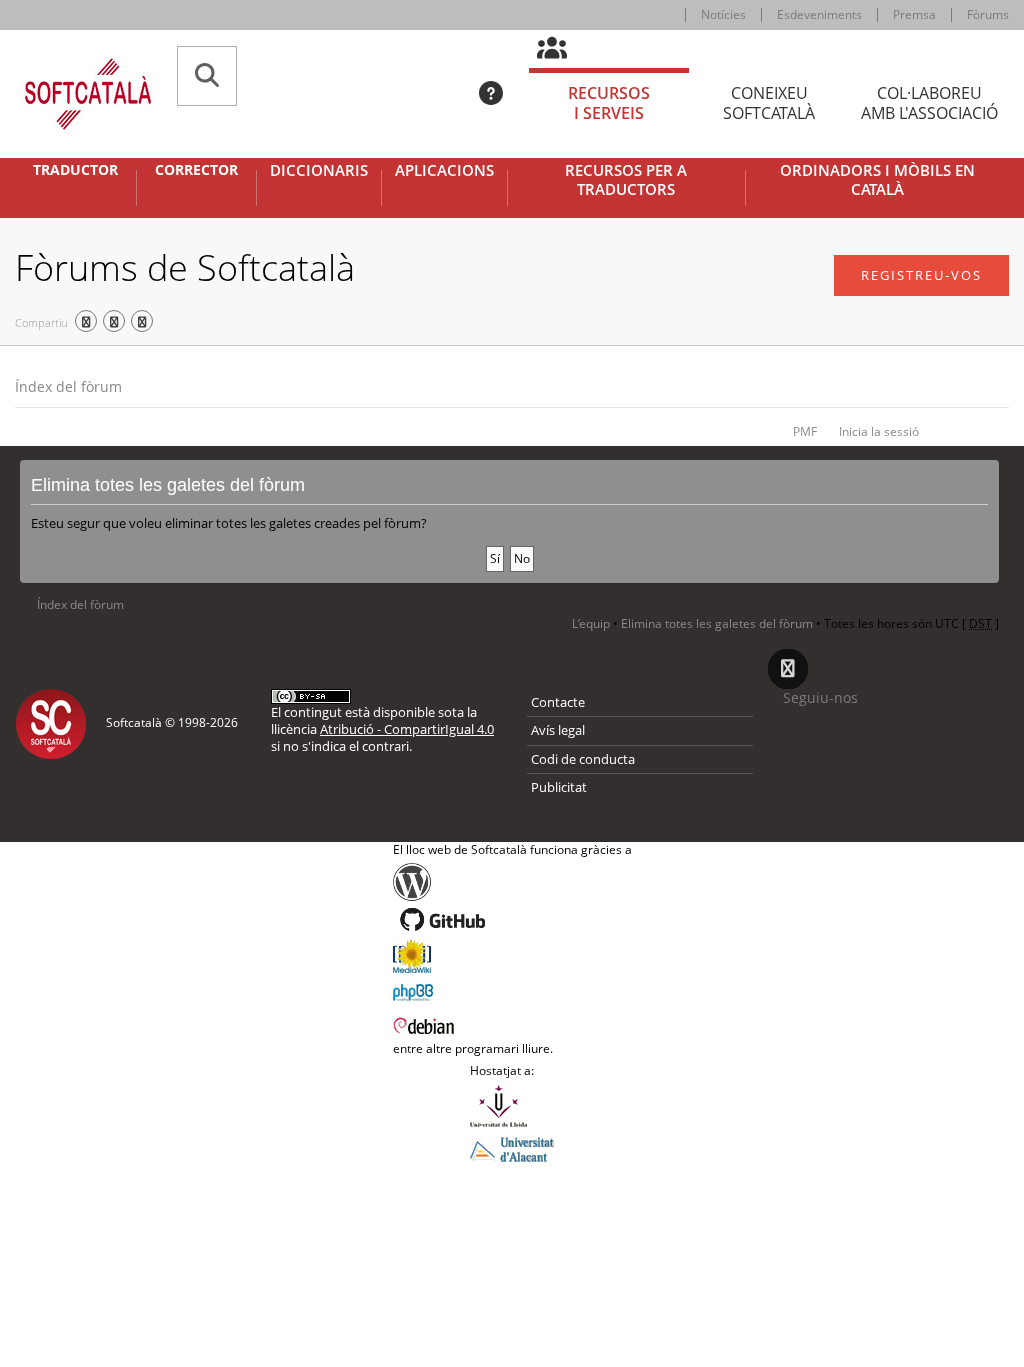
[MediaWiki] (512, 956)
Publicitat (559, 787)
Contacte (558, 702)
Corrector (196, 170)
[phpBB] (512, 990)
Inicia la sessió (879, 431)
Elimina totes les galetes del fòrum (717, 623)
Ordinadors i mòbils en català (877, 180)
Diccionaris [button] (319, 170)
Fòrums (988, 14)
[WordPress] (512, 882)
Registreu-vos (921, 275)
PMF (805, 431)
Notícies (723, 14)
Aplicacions (444, 170)
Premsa (914, 14)
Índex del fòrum (68, 386)
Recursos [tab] (609, 103)
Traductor (75, 170)
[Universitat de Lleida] (512, 1106)
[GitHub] (512, 920)
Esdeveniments (819, 14)
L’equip (591, 623)
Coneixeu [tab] (769, 103)
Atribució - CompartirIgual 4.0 (407, 729)
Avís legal (558, 730)
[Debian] (512, 1024)
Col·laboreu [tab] (929, 103)
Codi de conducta (583, 759)
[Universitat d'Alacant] (512, 1148)
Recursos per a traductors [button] (626, 180)
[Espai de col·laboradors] (563, 49)
